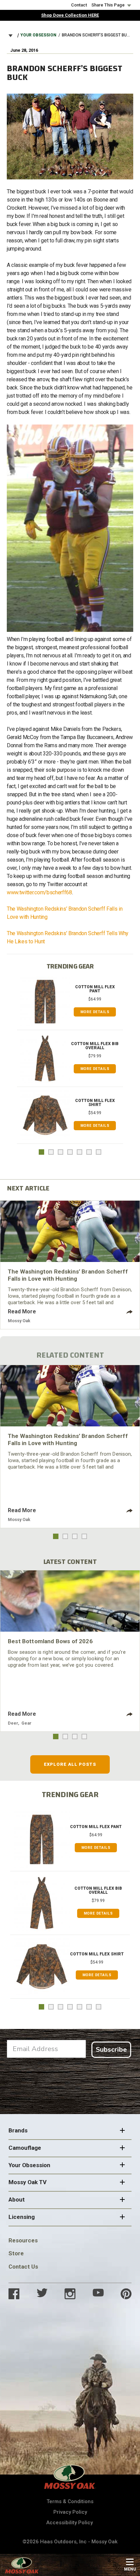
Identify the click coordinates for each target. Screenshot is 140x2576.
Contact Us (23, 2267)
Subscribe (111, 2050)
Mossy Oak (19, 1321)
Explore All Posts (70, 1764)
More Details (95, 1012)
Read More (22, 1311)
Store (16, 2253)
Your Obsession (38, 35)
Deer (13, 1723)
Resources (23, 2240)
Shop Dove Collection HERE (70, 15)
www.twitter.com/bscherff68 (39, 892)
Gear (27, 1723)
